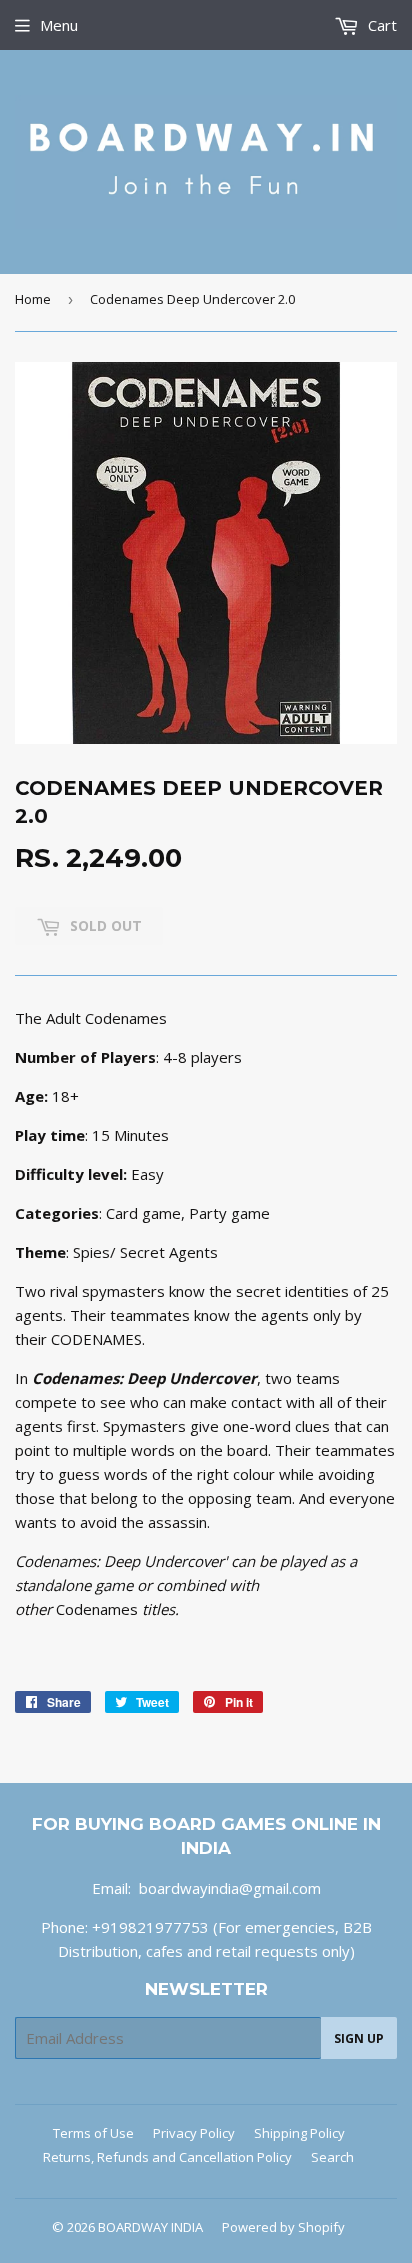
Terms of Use (93, 2133)
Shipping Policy (299, 2133)
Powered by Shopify (283, 2227)
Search (332, 2157)
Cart (380, 25)
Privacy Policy (194, 2133)
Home (33, 299)
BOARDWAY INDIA (150, 2227)
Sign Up (359, 2038)
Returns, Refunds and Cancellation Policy (167, 2157)
